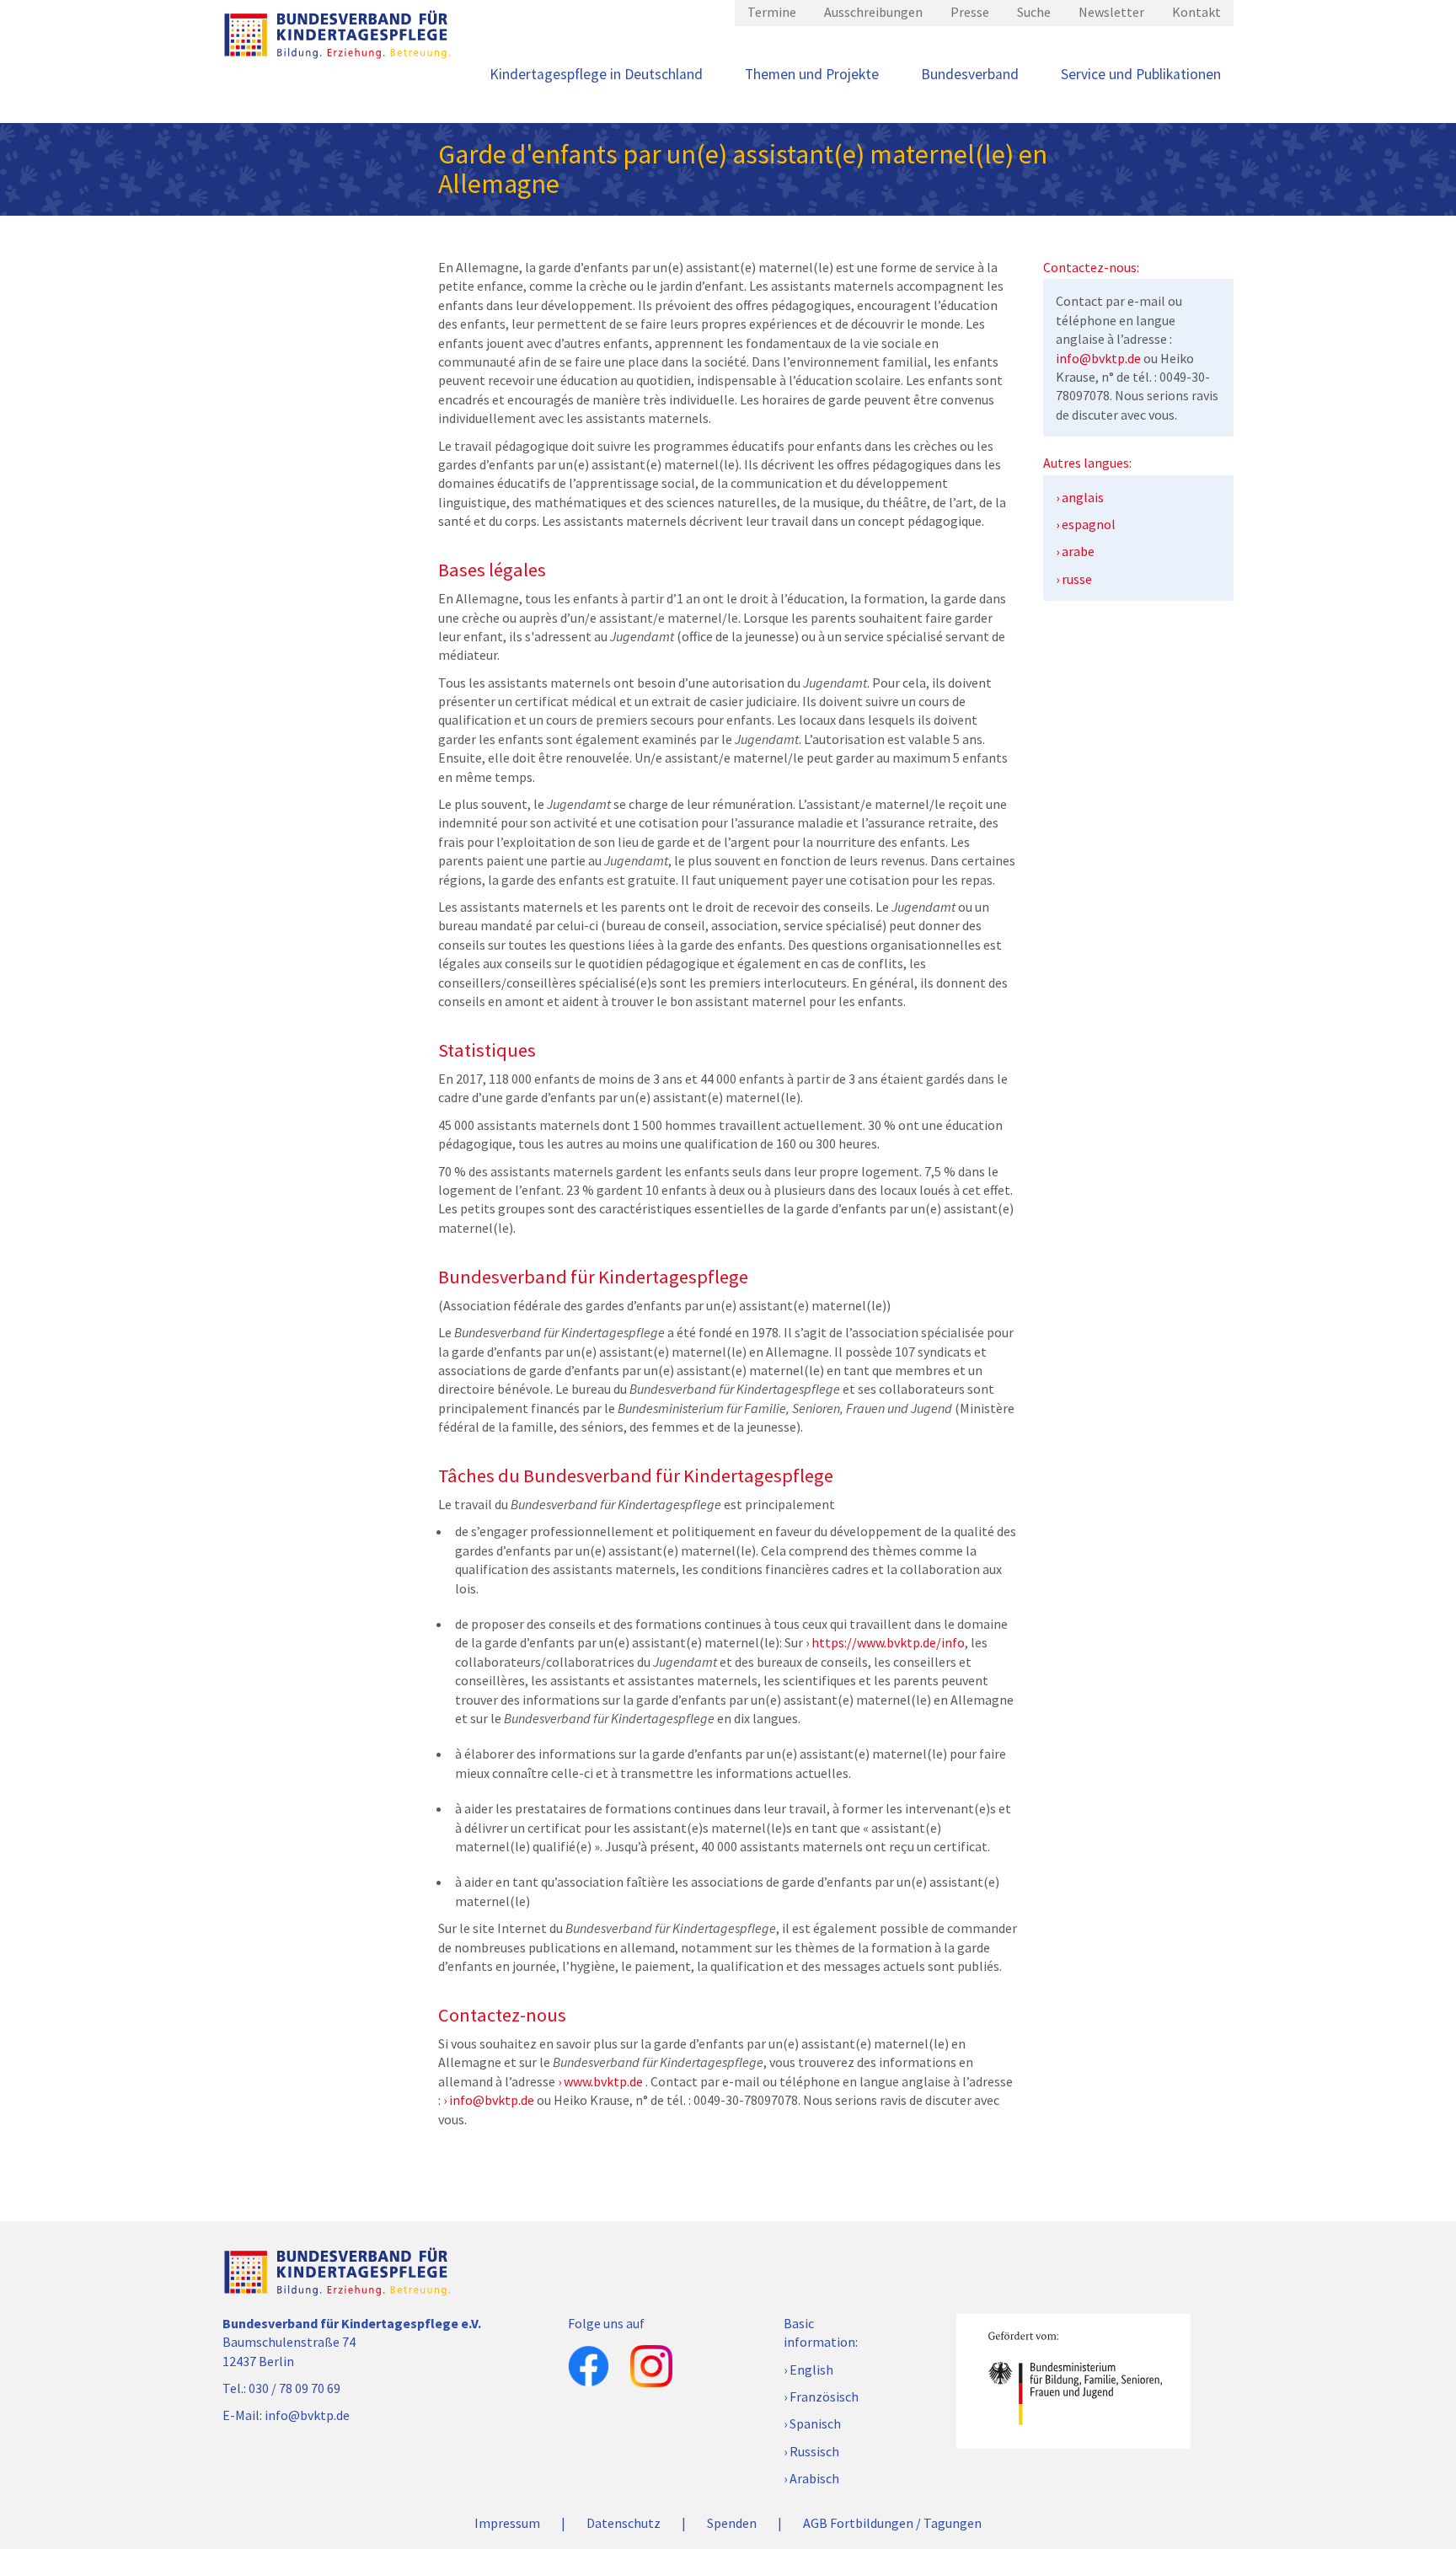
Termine (772, 12)
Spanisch (815, 2423)
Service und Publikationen (1141, 74)
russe (1077, 579)
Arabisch (814, 2478)
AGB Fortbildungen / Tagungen (892, 2523)
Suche (1034, 12)
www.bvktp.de (603, 2081)
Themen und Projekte (812, 74)
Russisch (814, 2451)
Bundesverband (970, 74)
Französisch (824, 2396)
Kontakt (1196, 12)
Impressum (507, 2523)
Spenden (732, 2523)
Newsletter (1111, 12)
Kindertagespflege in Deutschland (596, 74)
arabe (1078, 551)
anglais (1083, 497)
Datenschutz (624, 2523)
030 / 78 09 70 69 (294, 2388)
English (811, 2370)
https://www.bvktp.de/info (888, 1642)
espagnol (1089, 524)
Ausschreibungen (873, 12)
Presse (970, 12)
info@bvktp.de (492, 2100)
